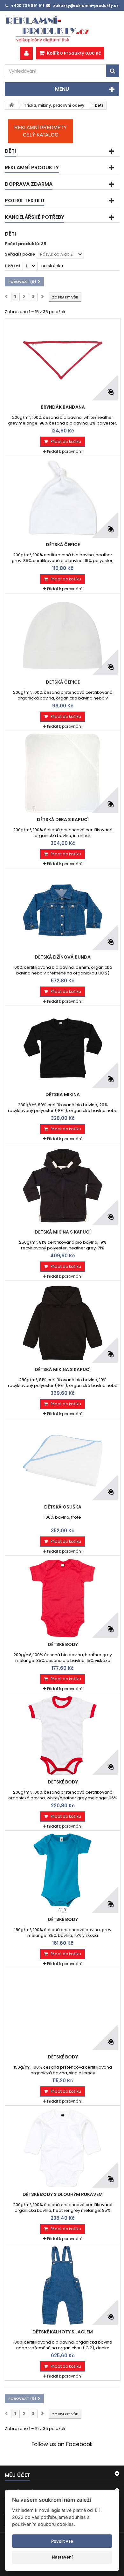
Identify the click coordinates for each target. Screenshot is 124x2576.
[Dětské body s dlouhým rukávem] (63, 2148)
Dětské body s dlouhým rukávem (63, 2194)
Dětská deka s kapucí (63, 820)
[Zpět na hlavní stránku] (11, 105)
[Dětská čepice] (63, 498)
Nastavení (62, 2557)
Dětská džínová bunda (63, 957)
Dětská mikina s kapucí (63, 1232)
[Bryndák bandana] (63, 361)
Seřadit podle (20, 254)
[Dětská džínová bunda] (63, 911)
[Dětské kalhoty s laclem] (63, 2285)
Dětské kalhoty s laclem (63, 2332)
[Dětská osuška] (63, 1461)
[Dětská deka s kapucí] (63, 773)
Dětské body (63, 1644)
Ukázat (13, 266)
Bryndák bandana (63, 407)
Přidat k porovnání (65, 451)
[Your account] (26, 53)
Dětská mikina (63, 1094)
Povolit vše (62, 2541)
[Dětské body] (63, 1598)
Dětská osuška (63, 1507)
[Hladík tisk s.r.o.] (62, 29)
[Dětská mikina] (63, 1048)
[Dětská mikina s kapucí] (63, 1186)
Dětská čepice (63, 545)
